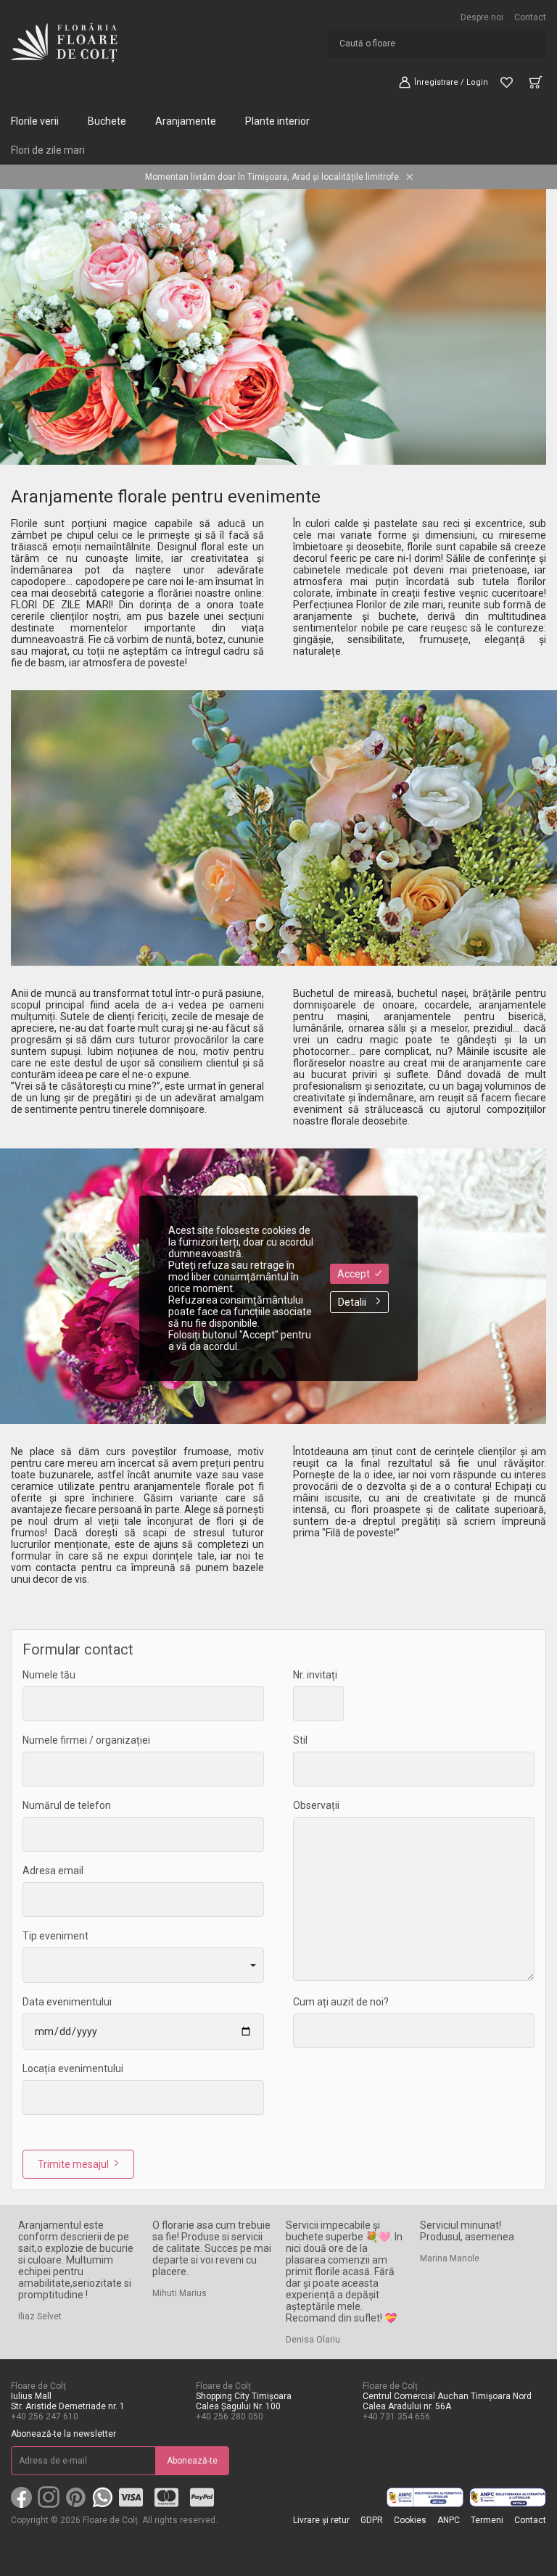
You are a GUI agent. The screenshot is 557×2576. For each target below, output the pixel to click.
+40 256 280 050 (230, 2416)
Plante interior (277, 121)
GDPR (372, 2520)
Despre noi (482, 17)
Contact (530, 17)
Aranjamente (186, 121)
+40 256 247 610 (45, 2416)
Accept (354, 1274)
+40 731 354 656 (396, 2416)
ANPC (449, 2520)
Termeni (487, 2520)
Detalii (352, 1302)
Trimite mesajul (73, 2164)
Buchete (107, 121)
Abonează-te (192, 2461)
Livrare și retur (321, 2520)
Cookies (410, 2520)
